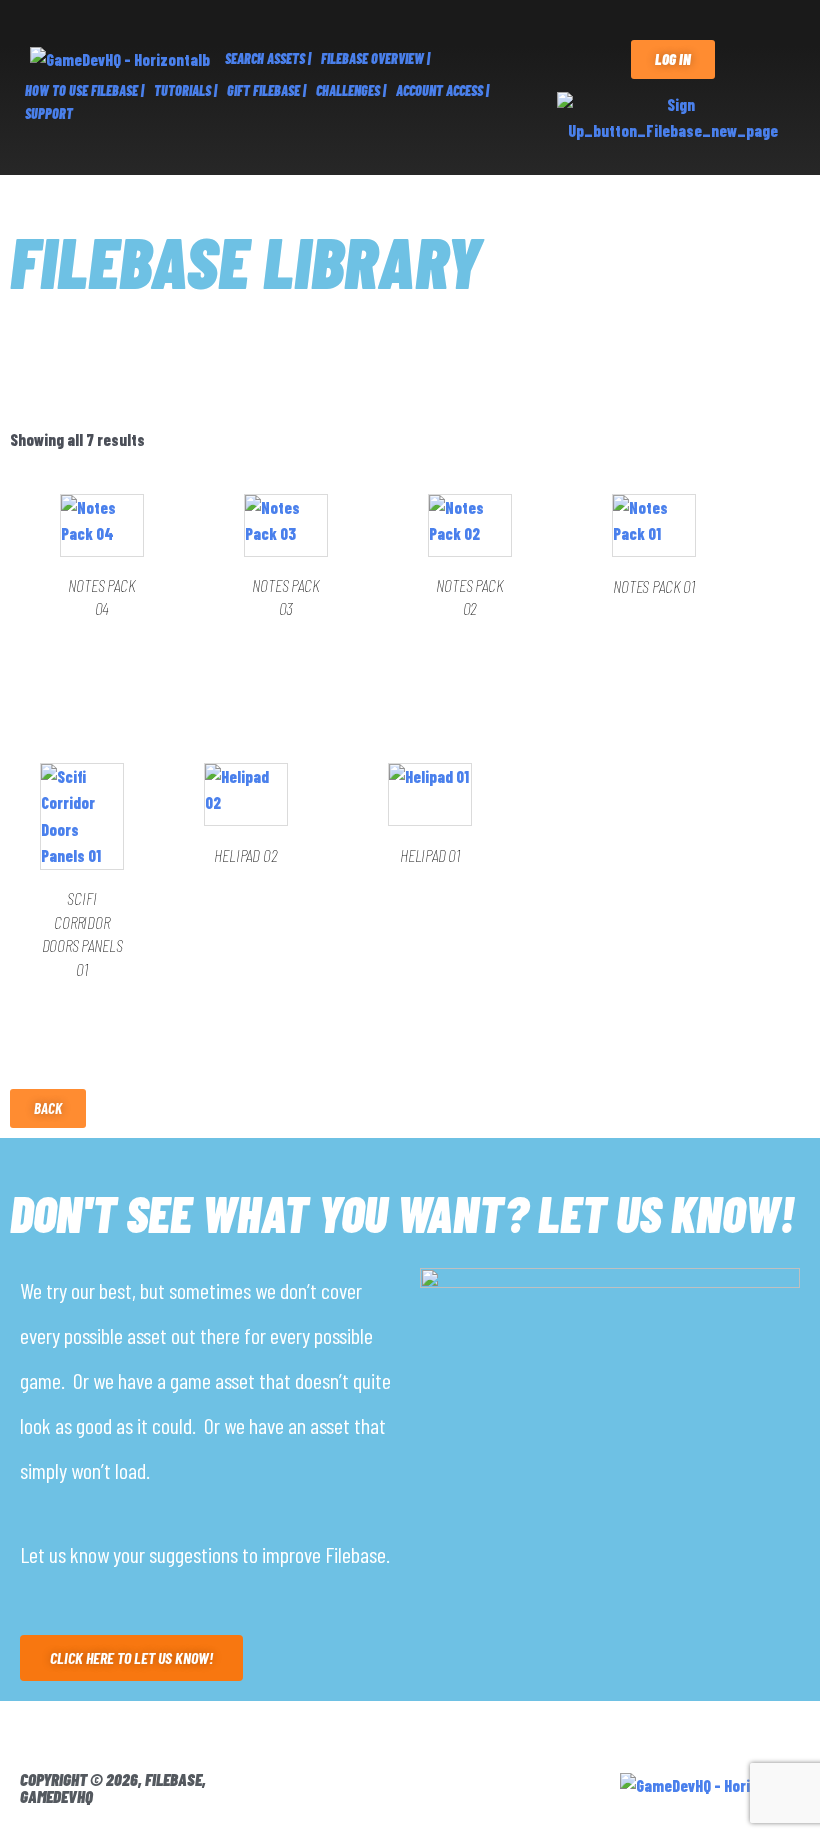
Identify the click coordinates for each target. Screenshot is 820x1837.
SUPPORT (49, 113)
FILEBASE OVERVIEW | (375, 58)
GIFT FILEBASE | (266, 90)
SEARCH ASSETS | (268, 58)
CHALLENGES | (351, 90)
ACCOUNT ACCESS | (442, 90)
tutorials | (185, 90)
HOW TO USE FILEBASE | (84, 90)
